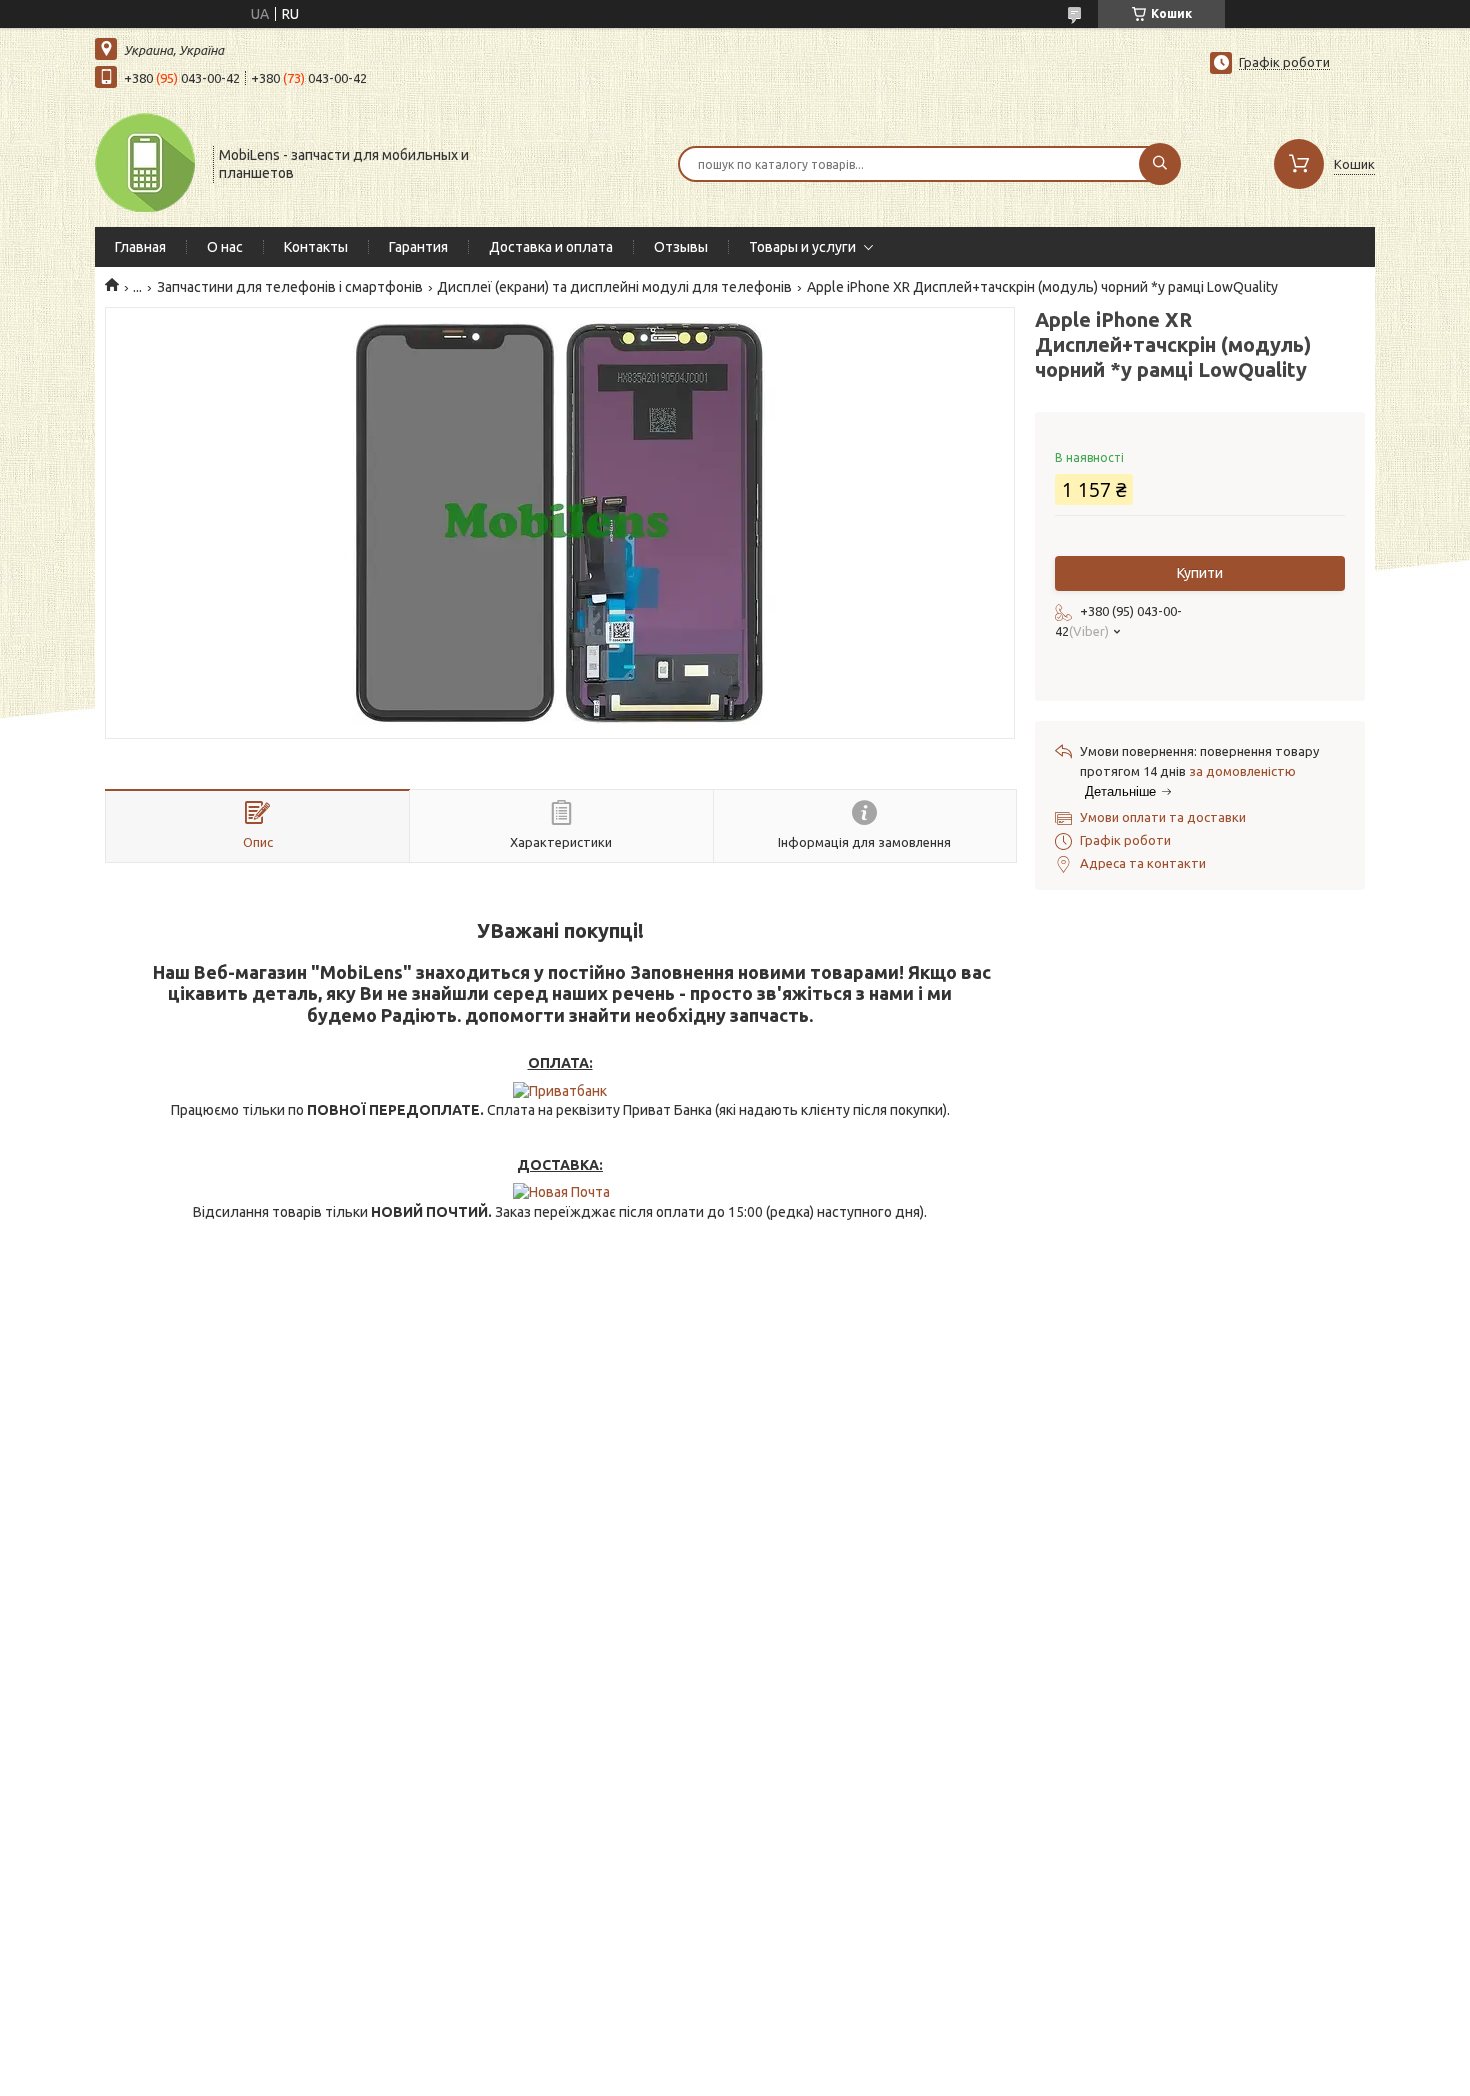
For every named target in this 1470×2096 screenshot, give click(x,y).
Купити (1200, 573)
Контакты (316, 247)
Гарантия (418, 247)
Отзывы (681, 247)
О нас (225, 247)
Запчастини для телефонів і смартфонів (290, 287)
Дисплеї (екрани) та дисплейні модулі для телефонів (614, 287)
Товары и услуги (802, 247)
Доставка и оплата (551, 247)
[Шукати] (1160, 164)
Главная (140, 247)
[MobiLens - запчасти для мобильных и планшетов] (145, 162)
